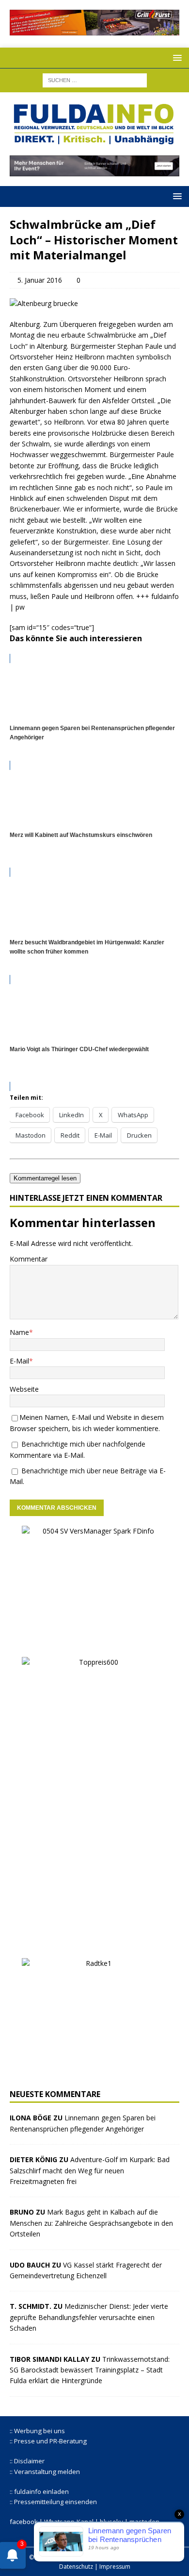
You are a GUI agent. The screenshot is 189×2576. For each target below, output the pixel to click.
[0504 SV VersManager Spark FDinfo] (94, 1641)
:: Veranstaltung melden (45, 2472)
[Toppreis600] (94, 1942)
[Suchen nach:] (95, 79)
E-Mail (19, 1361)
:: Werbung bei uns (37, 2431)
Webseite (24, 1389)
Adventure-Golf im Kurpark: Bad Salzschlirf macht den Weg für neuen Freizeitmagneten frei (90, 2170)
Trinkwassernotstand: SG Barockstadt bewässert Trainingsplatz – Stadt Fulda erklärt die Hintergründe (90, 2370)
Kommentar (29, 1259)
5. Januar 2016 (40, 280)
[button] (176, 58)
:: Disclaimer (27, 2461)
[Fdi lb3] (94, 171)
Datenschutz (76, 2567)
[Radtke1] (94, 2073)
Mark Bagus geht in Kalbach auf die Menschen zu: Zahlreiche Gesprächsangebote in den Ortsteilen (91, 2223)
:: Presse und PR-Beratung (48, 2441)
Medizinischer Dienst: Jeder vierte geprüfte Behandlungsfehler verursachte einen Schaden (89, 2317)
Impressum (115, 2567)
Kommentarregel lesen (45, 1178)
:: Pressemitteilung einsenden (53, 2502)
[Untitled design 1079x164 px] (94, 30)
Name (19, 1332)
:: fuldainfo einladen (39, 2491)
